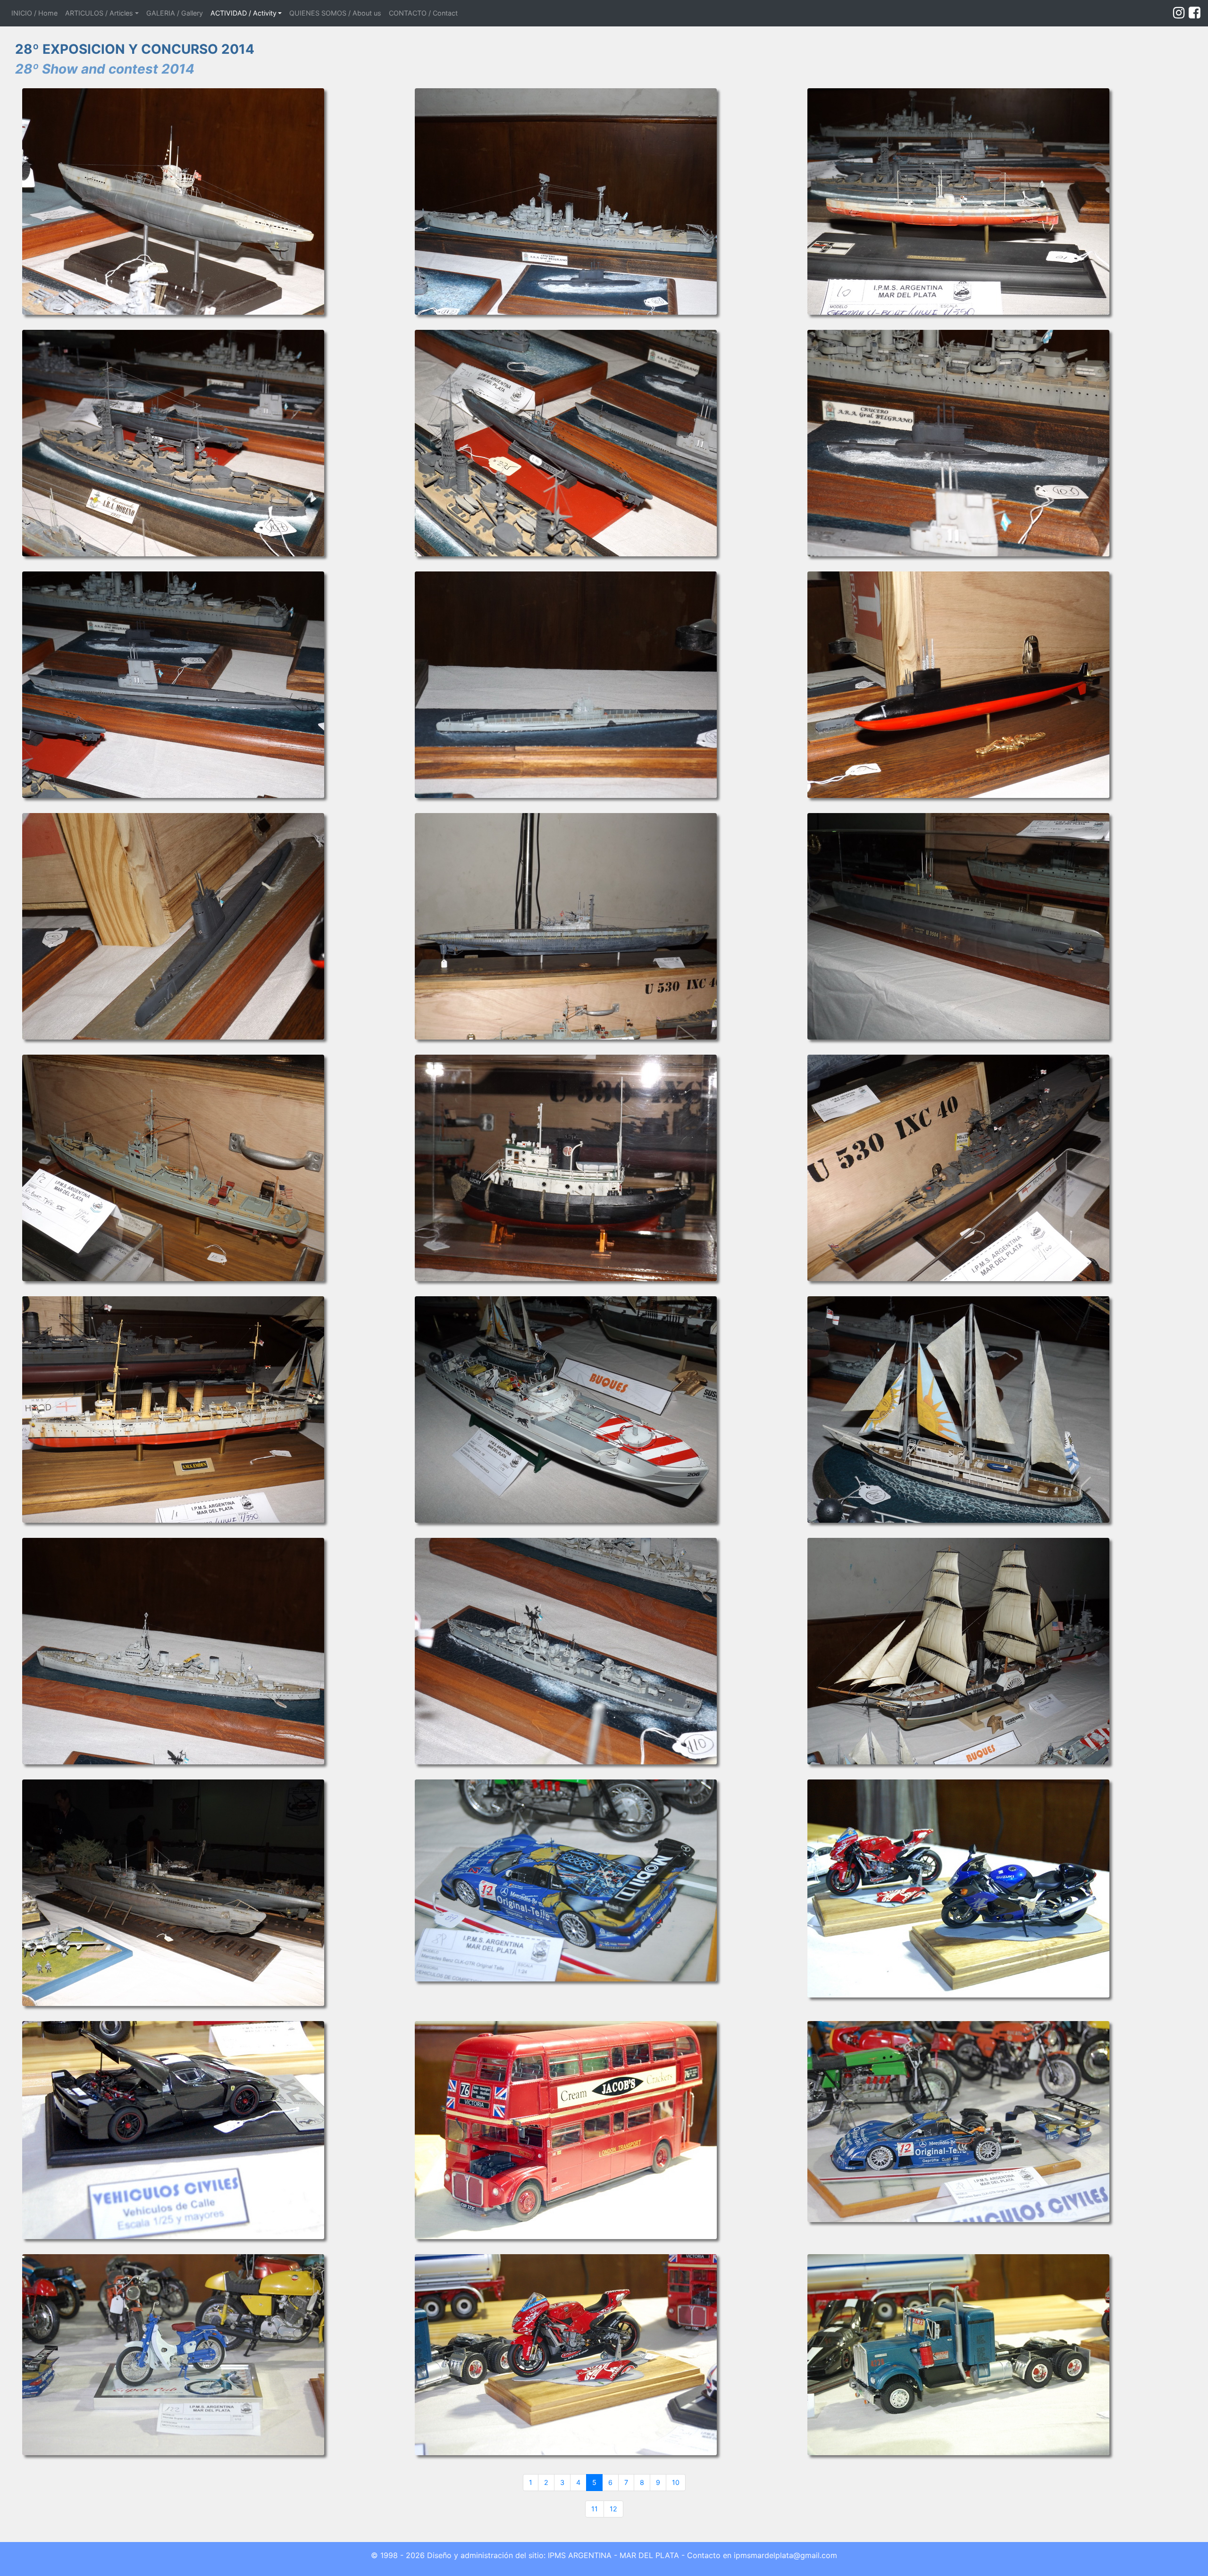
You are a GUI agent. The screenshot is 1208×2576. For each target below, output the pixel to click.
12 (613, 2509)
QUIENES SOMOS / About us (335, 13)
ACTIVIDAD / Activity (243, 13)
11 (595, 2509)
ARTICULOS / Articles (99, 13)
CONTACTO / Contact (423, 13)
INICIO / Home (36, 13)
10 (676, 2482)
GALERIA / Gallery (175, 13)
